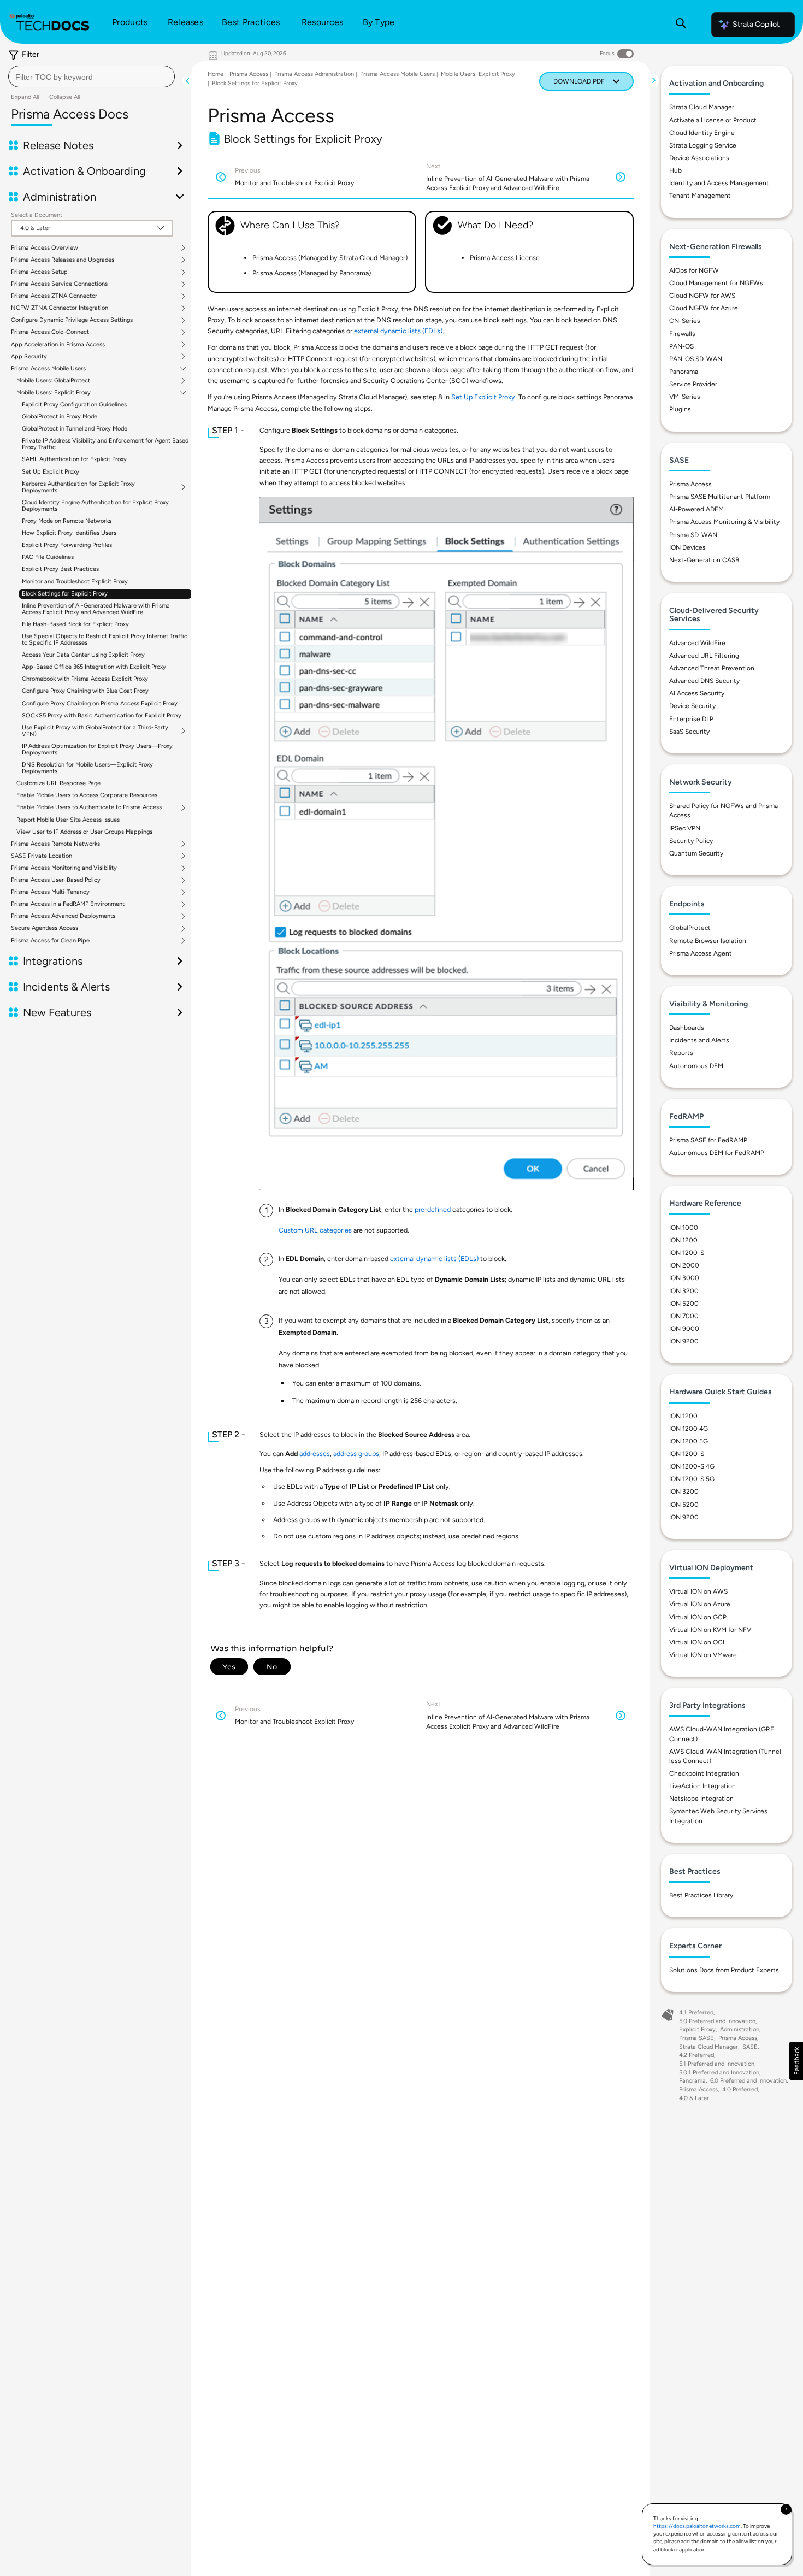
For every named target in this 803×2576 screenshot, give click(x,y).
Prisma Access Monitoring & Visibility (724, 522)
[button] (796, 2061)
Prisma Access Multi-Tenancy (50, 892)
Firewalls (682, 334)
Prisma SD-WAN (693, 535)
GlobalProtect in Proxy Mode (60, 417)
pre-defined (433, 1209)
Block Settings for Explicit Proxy (65, 594)
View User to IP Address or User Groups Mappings (84, 832)
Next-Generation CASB (704, 560)
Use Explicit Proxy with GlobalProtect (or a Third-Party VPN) (95, 731)
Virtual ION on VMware (703, 1655)
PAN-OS (681, 346)
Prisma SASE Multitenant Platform (720, 497)
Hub (675, 170)
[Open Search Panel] (681, 25)
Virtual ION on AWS (698, 1591)
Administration (740, 2029)
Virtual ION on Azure (700, 1604)
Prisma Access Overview (45, 248)
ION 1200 (683, 1240)
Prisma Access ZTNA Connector (54, 296)
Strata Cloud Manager (702, 107)
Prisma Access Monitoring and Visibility (64, 868)
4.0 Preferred (740, 2089)
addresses (315, 1454)
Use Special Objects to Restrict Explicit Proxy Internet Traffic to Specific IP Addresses (105, 639)
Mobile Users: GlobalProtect (53, 381)
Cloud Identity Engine (702, 133)
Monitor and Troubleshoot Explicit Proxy (75, 582)
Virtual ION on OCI (697, 1642)
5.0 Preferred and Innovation (717, 2021)
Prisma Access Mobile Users (48, 369)
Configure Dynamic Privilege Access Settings (72, 320)
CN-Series (685, 321)
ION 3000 (684, 1278)
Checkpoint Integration (704, 1773)
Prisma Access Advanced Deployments (63, 916)
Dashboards (687, 1028)
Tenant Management (700, 196)
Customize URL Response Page (58, 783)
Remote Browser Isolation (708, 941)
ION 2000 (684, 1265)
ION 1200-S (687, 1253)
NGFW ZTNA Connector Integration (60, 308)
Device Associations (699, 158)
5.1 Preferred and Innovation (717, 2064)
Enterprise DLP (691, 719)
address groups (356, 1454)
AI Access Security (697, 693)
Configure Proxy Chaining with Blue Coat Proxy (85, 691)
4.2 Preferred (696, 2055)
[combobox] (91, 76)
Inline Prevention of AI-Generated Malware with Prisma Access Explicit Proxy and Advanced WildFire (96, 609)
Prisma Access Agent (701, 953)
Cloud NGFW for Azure (704, 308)
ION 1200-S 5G (692, 1479)
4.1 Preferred (696, 2012)
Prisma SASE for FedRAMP (708, 1140)
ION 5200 (684, 1304)
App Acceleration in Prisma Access (58, 345)
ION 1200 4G (689, 1429)
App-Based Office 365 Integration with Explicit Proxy (94, 667)
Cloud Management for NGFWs (716, 283)
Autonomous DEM (696, 1066)
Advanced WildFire (697, 643)
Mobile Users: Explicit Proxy (54, 393)
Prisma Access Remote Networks (55, 844)
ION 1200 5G (689, 1441)
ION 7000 (684, 1316)
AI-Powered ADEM (696, 509)
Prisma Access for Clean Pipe (50, 941)
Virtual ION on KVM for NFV (710, 1630)
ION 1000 (684, 1228)
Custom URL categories (315, 1230)
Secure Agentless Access (45, 928)
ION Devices (687, 547)
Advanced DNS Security (704, 681)
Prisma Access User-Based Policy (56, 880)
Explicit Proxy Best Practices (60, 569)
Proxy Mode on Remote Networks (67, 521)
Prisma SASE (696, 2038)
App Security (29, 357)
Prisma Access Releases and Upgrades (63, 260)
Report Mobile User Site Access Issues (68, 820)
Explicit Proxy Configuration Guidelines (74, 405)
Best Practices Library (701, 1895)
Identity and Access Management (719, 183)
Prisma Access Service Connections (59, 284)
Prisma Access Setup (39, 272)
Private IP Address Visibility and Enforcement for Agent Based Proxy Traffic (105, 444)
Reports (681, 1053)
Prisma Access (249, 74)
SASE (750, 2047)
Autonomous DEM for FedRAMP (717, 1153)
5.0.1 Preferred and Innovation (719, 2073)
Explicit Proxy (697, 2029)
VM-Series (685, 397)
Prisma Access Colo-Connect (50, 332)
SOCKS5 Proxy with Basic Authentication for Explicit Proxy (102, 715)
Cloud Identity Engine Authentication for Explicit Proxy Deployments (95, 506)
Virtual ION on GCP (698, 1617)
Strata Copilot (756, 24)
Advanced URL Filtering (704, 656)
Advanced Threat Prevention (712, 668)
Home (215, 74)
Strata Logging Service (703, 145)
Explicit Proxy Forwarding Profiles (67, 545)
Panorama (684, 372)
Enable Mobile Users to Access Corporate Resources (87, 795)
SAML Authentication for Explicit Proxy (74, 459)
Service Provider (693, 384)
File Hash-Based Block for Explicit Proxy (75, 624)
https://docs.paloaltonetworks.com (697, 2526)
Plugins (680, 409)
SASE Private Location (42, 856)
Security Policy (691, 841)
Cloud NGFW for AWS (702, 296)
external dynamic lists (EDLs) (398, 331)
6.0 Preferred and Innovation (748, 2081)
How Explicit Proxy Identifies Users (69, 533)
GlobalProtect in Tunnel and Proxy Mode (75, 429)
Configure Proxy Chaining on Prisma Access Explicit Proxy (100, 703)
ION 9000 (684, 1329)
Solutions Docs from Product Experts (724, 1970)
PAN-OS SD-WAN (696, 359)
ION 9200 (684, 1341)
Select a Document (37, 215)
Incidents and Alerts (699, 1040)
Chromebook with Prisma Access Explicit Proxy (85, 679)
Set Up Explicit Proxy (51, 472)
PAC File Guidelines (48, 557)
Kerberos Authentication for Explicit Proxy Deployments (78, 487)
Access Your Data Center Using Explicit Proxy (83, 655)
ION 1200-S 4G (692, 1466)
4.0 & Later (694, 2098)
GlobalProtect (690, 928)
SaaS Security (689, 732)
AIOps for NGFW (694, 270)
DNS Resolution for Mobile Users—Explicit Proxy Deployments (87, 768)
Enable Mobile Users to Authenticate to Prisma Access (89, 807)
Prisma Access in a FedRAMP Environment (68, 904)
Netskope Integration (701, 1799)
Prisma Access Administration (314, 74)
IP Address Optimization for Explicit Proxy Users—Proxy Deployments (97, 749)
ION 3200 (684, 1291)
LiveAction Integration (702, 1786)
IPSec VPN (685, 828)
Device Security (692, 706)
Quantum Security (696, 853)
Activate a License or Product (713, 120)
